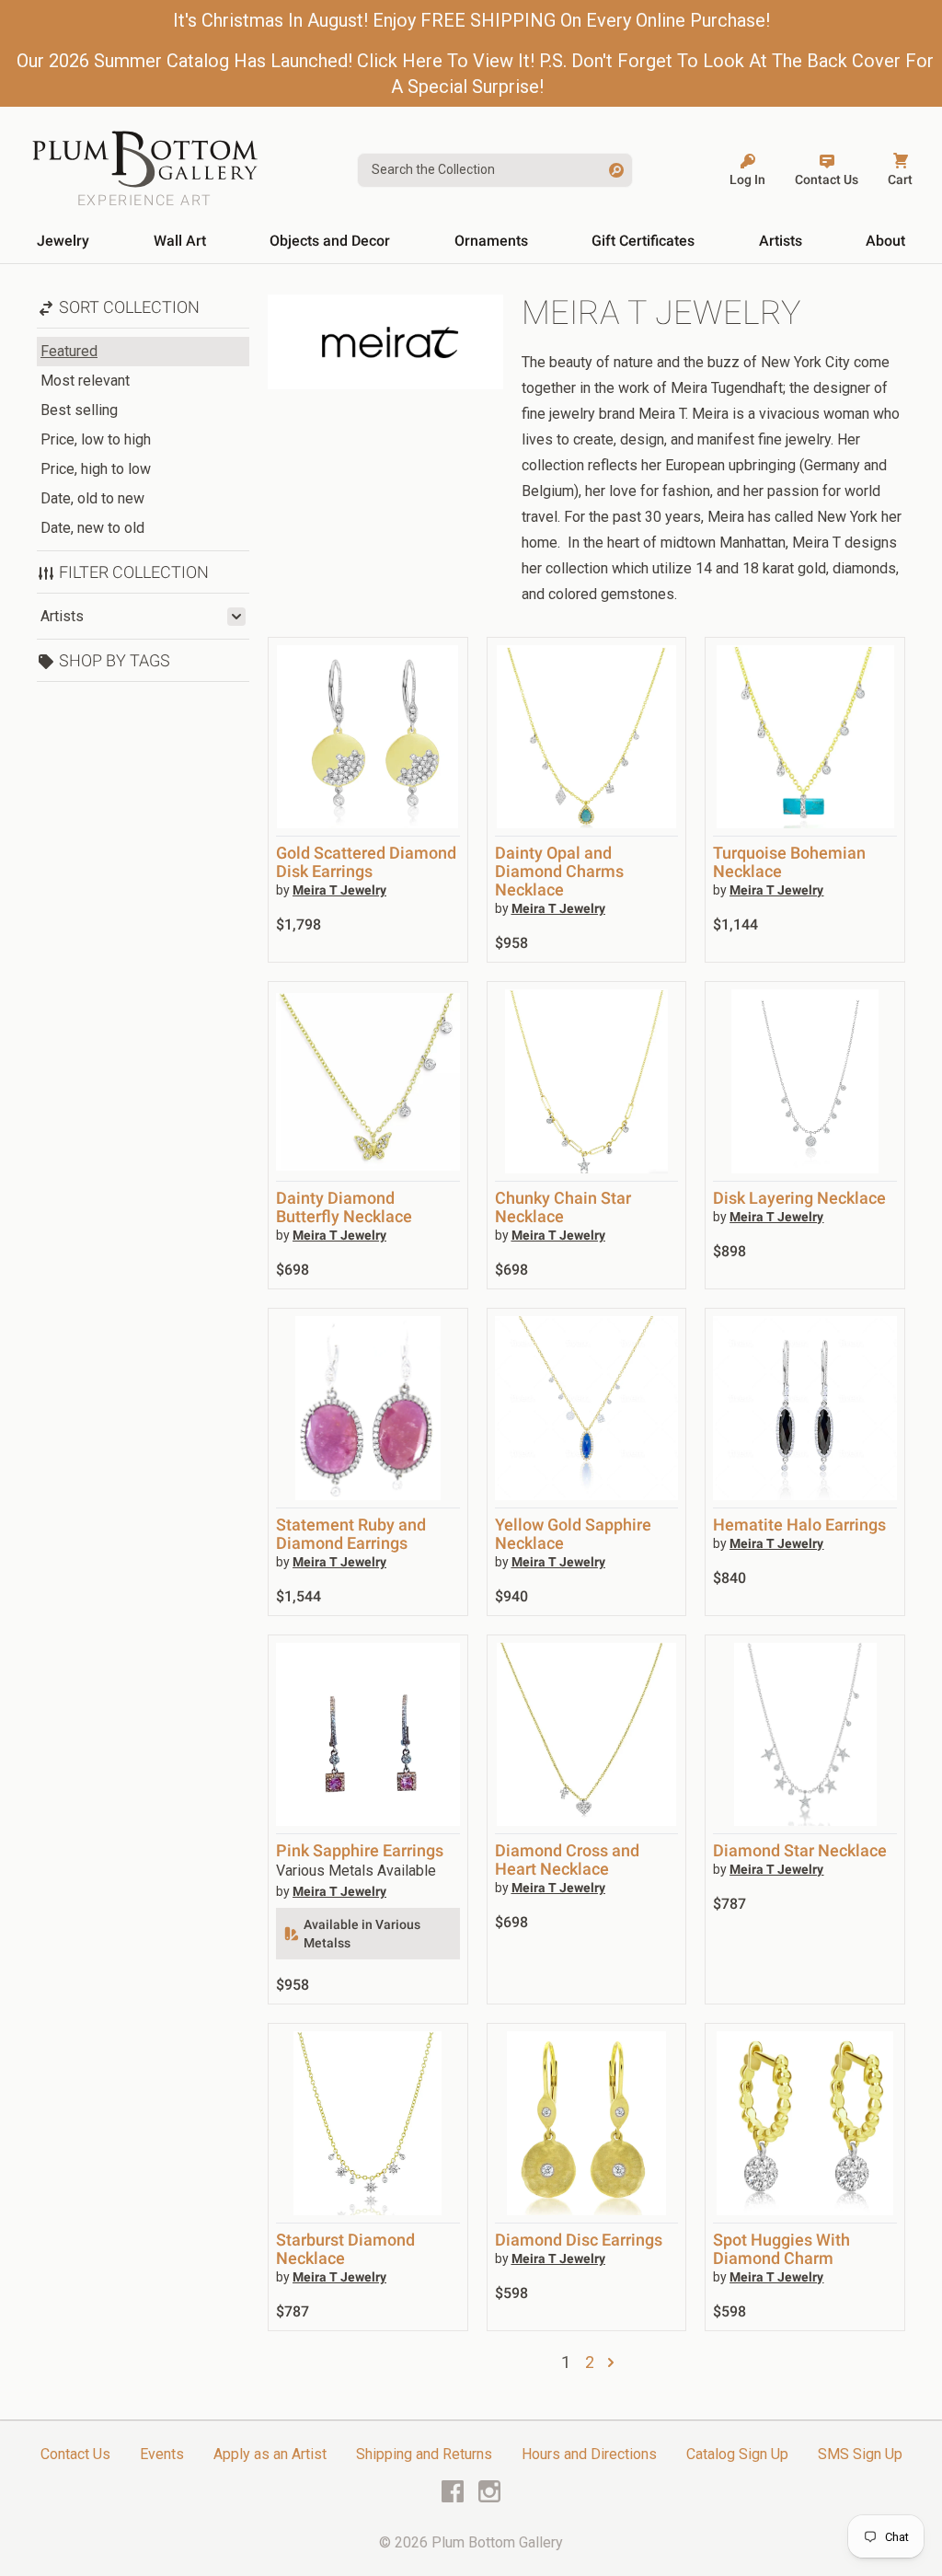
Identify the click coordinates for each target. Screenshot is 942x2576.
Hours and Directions (589, 2454)
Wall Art (180, 241)
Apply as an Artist (270, 2454)
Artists (781, 241)
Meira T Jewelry (339, 890)
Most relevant (85, 381)
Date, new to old (92, 528)
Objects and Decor (330, 241)
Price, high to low (96, 469)
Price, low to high (96, 439)
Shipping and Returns (424, 2454)
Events (162, 2454)
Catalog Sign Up (737, 2454)
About (885, 241)
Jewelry (63, 241)
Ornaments (491, 241)
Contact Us (75, 2454)
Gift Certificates (643, 241)
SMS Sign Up (860, 2454)
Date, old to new (92, 498)
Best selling (79, 410)
